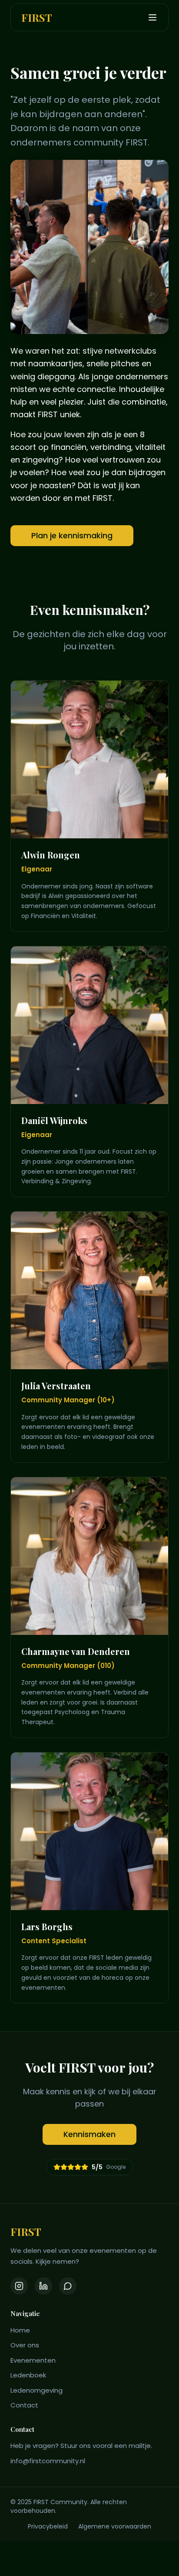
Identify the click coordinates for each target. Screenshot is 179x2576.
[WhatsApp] (68, 2286)
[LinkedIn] (43, 2286)
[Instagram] (19, 2286)
